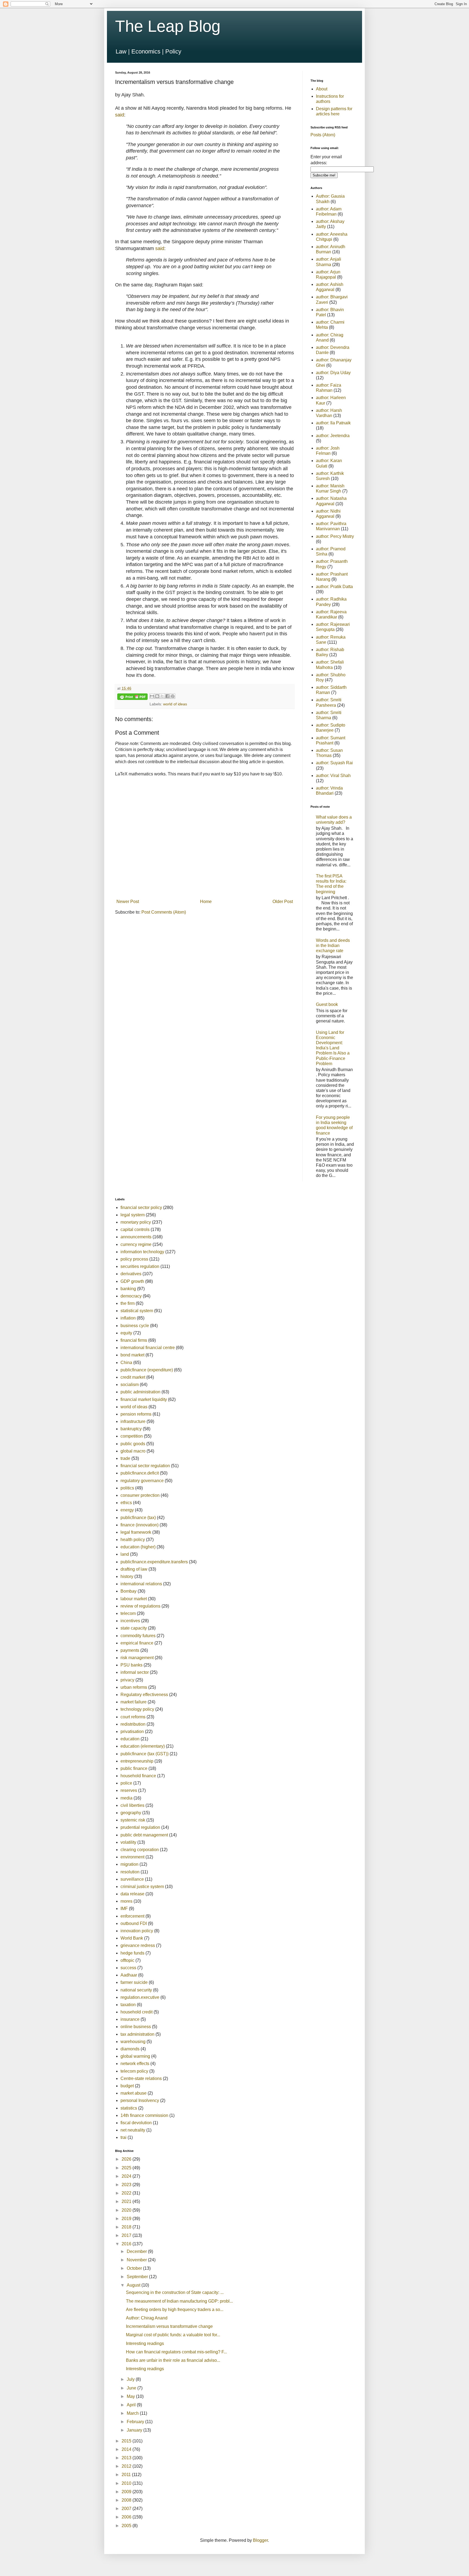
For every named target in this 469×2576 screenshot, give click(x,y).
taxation (128, 2005)
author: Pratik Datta (334, 587)
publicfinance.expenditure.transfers (154, 1562)
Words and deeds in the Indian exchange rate (333, 946)
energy (127, 1510)
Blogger (260, 2540)
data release (132, 1894)
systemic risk (133, 1820)
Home (206, 902)
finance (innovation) (140, 1525)
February (136, 2422)
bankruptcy (131, 1429)
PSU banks (131, 1665)
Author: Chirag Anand (147, 2318)
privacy (127, 1680)
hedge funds (132, 1953)
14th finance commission (144, 2115)
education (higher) (138, 1547)
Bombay (129, 1591)
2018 (127, 2227)
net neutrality (133, 2130)
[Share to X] (162, 696)
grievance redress (138, 1945)
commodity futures (138, 1636)
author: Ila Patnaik (333, 423)
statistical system (137, 1311)
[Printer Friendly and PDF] (132, 698)
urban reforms (134, 1687)
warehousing (133, 2042)
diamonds (130, 2049)
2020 (127, 2210)
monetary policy (136, 1222)
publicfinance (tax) (138, 1518)
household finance (138, 1776)
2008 (127, 2500)
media (126, 1798)
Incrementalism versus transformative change (169, 2326)
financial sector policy (141, 1207)
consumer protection (140, 1495)
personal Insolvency (140, 2100)
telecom (128, 1613)
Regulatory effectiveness (144, 1695)
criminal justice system (142, 1887)
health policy (133, 1540)
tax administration (137, 2034)
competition (132, 1436)
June (132, 2388)
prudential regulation (140, 1827)
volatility (128, 1842)
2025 (127, 2168)
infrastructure (133, 1421)
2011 (127, 2475)
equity (126, 1333)
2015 (127, 2441)
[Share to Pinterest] (173, 696)
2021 (127, 2201)
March (133, 2413)
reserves (129, 1790)
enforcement (132, 1916)
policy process (134, 1259)
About (322, 89)
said (120, 115)
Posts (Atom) (323, 135)
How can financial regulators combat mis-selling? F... (176, 2352)
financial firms (134, 1340)
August (134, 2285)
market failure (134, 1702)
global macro (133, 1451)
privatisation (132, 1731)
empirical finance (137, 1643)
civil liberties (132, 1805)
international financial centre (148, 1348)
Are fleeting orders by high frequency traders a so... (175, 2310)
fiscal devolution (136, 2123)
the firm (128, 1303)
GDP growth (132, 1281)
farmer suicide (134, 1982)
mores (126, 1901)
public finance (134, 1768)
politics (127, 1488)
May (131, 2396)
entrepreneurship (137, 1761)
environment (132, 1857)
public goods (133, 1444)
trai (123, 2137)
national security (136, 1990)
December (137, 2251)
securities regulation (140, 1266)
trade (125, 1458)
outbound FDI (134, 1923)
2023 (127, 2185)
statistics (129, 2108)
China (126, 1363)
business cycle (135, 1326)
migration (129, 1864)
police (126, 1783)
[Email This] (152, 696)
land (125, 1554)
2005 (127, 2526)
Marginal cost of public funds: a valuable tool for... (173, 2335)
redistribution (133, 1724)
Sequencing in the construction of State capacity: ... (175, 2292)
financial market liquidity (144, 1399)
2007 (127, 2509)
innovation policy (137, 1931)
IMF (124, 1909)
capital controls (135, 1229)
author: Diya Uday (333, 373)
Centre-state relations (141, 2078)
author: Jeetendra (333, 436)
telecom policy (134, 2071)
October (135, 2268)
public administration (140, 1392)
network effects (135, 2064)
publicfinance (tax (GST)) (145, 1754)
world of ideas (175, 704)
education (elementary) (143, 1746)
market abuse (134, 2093)
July (131, 2379)
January (135, 2430)
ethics (126, 1503)
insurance (130, 2019)
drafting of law (134, 1569)
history (127, 1576)
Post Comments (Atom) (164, 912)
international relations (141, 1584)
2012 (127, 2466)
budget (127, 2086)
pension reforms (136, 1414)
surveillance (132, 1879)
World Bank (132, 1938)
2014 (127, 2449)
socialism (130, 1385)
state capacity (134, 1628)
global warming (135, 2056)
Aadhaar (129, 1975)
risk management (137, 1658)
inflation (128, 1318)
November (137, 2260)
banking (128, 1289)
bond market (132, 1355)
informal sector (135, 1672)
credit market (133, 1377)
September (138, 2277)
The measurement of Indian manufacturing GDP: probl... (179, 2301)
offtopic (127, 1960)
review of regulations (140, 1606)
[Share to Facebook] (167, 696)
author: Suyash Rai (334, 763)
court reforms (133, 1717)
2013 (127, 2458)
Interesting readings (145, 2343)
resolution (130, 1872)
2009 (127, 2492)
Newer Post (128, 902)
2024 (127, 2176)
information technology (142, 1252)
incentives (130, 1621)
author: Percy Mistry (335, 536)
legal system (133, 1215)
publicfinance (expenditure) (147, 1370)
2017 (127, 2235)
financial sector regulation (145, 1466)
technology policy (137, 1709)
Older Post (283, 902)
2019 (127, 2219)
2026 (127, 2159)
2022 (127, 2193)
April (132, 2405)
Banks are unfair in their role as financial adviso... (173, 2360)
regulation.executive (140, 1997)
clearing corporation (140, 1850)
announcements (136, 1237)
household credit (137, 2012)
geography (131, 1813)
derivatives (131, 1274)
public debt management (144, 1835)
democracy (131, 1296)
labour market (134, 1599)
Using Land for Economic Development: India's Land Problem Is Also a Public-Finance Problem (333, 1048)
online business (136, 2027)
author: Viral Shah (333, 776)
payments (130, 1650)
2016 (127, 2244)
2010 (127, 2483)
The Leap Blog (168, 26)
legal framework (136, 1532)
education (130, 1739)
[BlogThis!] (157, 696)
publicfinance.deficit (140, 1473)
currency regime (136, 1244)
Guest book (327, 1004)
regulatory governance (142, 1481)
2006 (127, 2517)
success (128, 1968)
